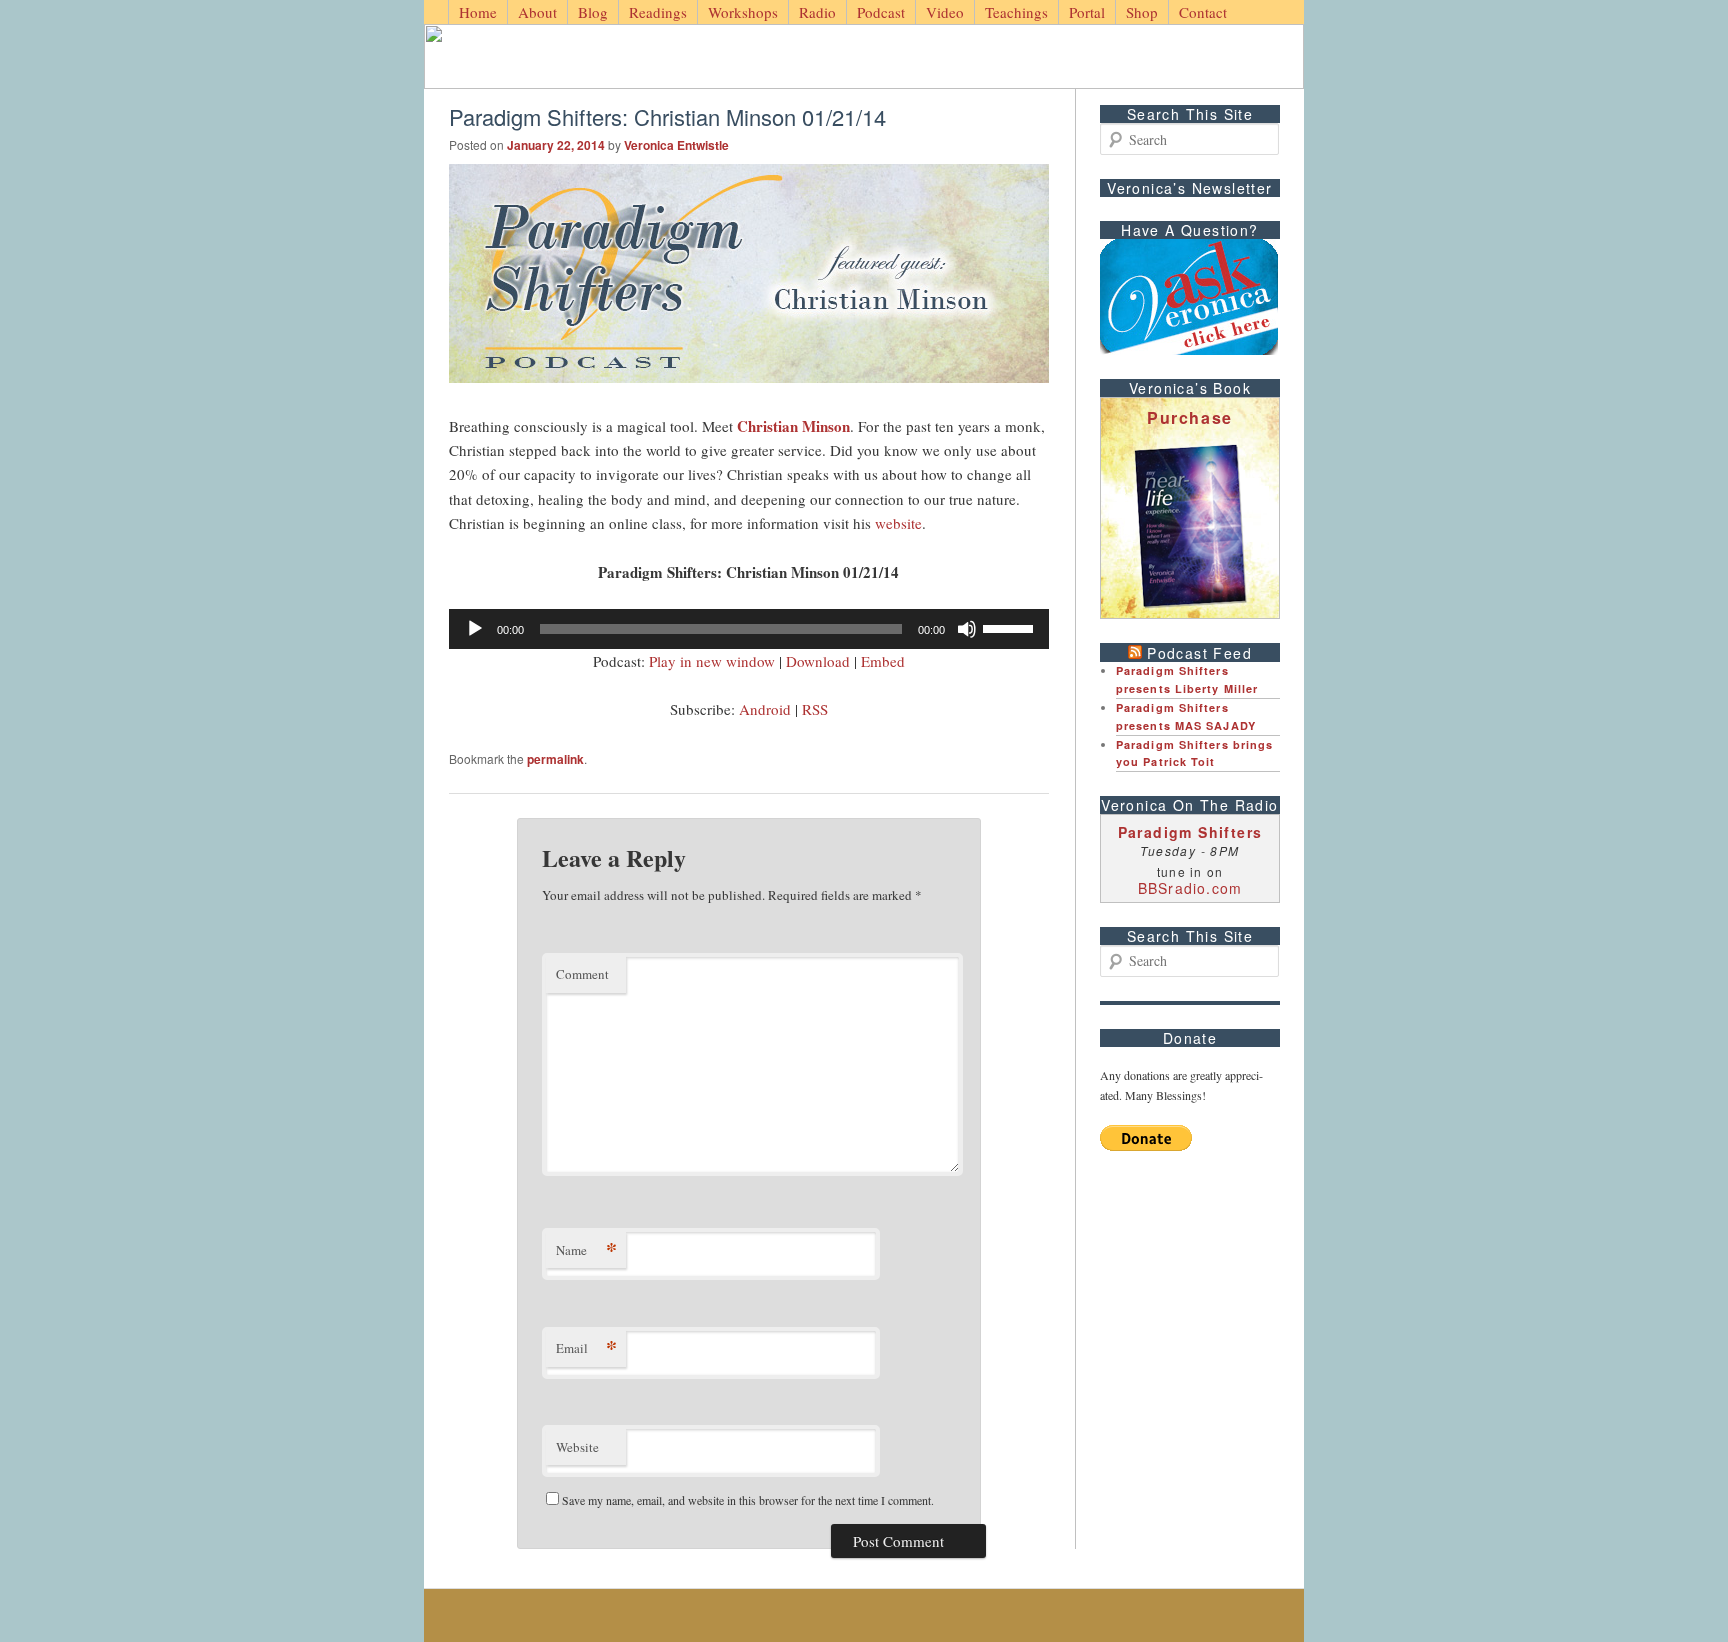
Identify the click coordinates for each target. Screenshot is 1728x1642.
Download (818, 661)
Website (577, 1447)
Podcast (881, 12)
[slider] (1011, 627)
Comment (582, 974)
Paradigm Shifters (1190, 832)
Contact (1203, 12)
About (537, 12)
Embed (883, 661)
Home (478, 12)
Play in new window (712, 661)
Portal (1087, 12)
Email (586, 1347)
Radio (817, 12)
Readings (658, 12)
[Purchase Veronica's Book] (1190, 526)
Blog (593, 12)
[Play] (475, 629)
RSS (815, 709)
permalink (555, 759)
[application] (749, 629)
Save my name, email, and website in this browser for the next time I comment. (748, 1500)
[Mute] (967, 629)
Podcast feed (1199, 653)
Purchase (1190, 417)
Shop (1142, 12)
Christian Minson (793, 426)
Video (945, 12)
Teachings (1016, 12)
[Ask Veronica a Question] (1189, 297)
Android (765, 709)
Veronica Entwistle (676, 145)
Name (586, 1249)
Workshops (743, 12)
